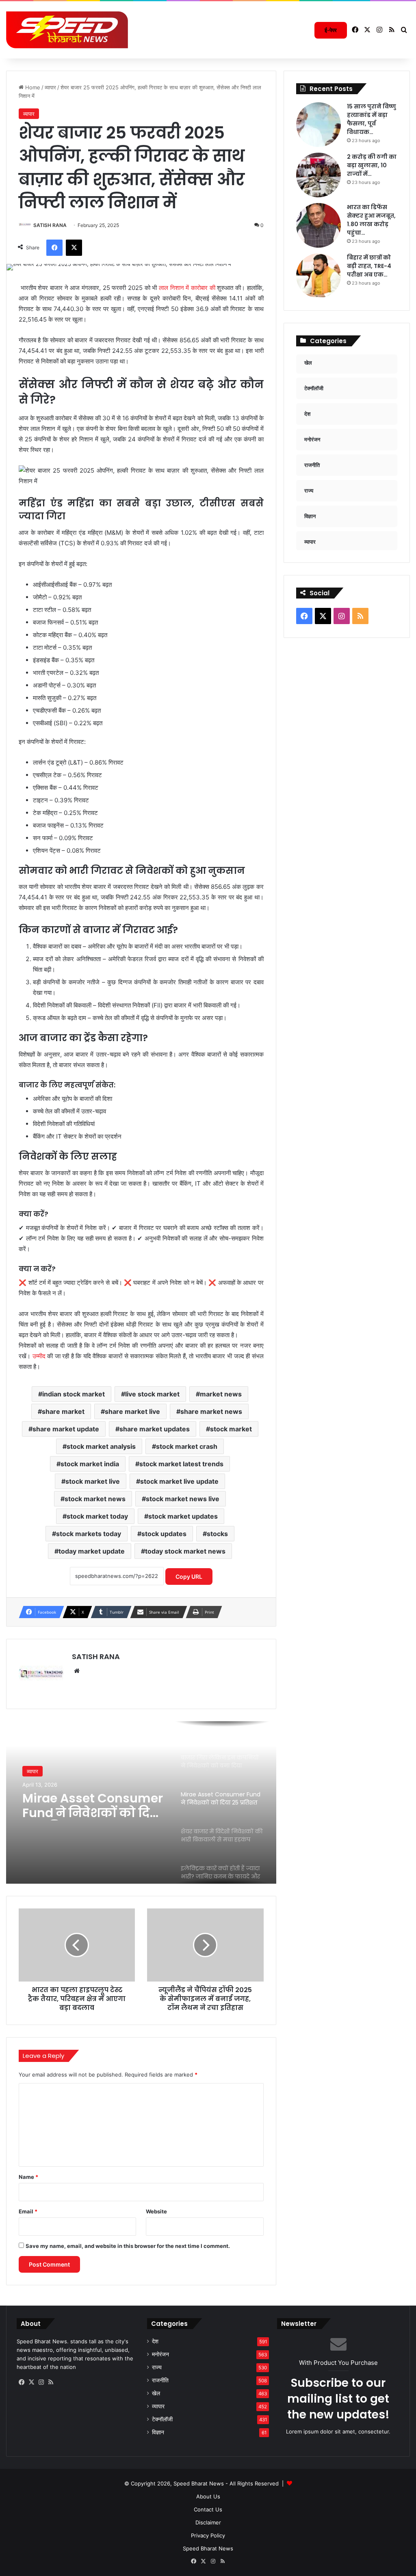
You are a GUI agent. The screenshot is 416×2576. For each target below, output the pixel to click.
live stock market (152, 1394)
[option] (141, 1802)
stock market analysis (101, 1446)
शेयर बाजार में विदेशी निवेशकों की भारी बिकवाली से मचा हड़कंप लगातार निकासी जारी (86, 1806)
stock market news (95, 1499)
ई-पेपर (331, 30)
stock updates (164, 1534)
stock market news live (183, 1499)
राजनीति (160, 2380)
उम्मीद (39, 1356)
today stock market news (185, 1551)
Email (28, 2211)
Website (156, 2211)
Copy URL (189, 1577)
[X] (31, 2382)
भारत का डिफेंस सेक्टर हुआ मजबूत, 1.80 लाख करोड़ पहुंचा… (371, 220)
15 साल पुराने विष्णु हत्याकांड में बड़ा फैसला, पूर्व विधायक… (372, 119)
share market (63, 1411)
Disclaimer (208, 2522)
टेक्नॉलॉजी (162, 2419)
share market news (211, 1411)
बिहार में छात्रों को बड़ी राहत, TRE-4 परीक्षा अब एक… (369, 266)
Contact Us (208, 2509)
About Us (208, 2496)
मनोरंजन (160, 2354)
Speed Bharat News (208, 2548)
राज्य (157, 2367)
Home (32, 87)
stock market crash (187, 1446)
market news (221, 1394)
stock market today (97, 1516)
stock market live (93, 1481)
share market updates (155, 1429)
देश (155, 2341)
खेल (156, 2393)
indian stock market (74, 1394)
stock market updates (183, 1516)
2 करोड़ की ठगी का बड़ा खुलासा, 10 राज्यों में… (372, 165)
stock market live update (179, 1481)
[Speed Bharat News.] (67, 30)
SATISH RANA (50, 225)
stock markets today (89, 1534)
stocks (217, 1534)
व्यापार (50, 87)
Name (28, 2177)
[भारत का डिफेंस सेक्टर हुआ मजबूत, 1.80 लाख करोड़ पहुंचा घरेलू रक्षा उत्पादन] (318, 225)
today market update (92, 1551)
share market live (132, 1411)
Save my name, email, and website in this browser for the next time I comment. (128, 2246)
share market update (66, 1429)
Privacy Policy (208, 2535)
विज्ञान (158, 2432)
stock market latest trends (181, 1464)
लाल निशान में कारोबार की (187, 288)
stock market (231, 1429)
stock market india (90, 1464)
